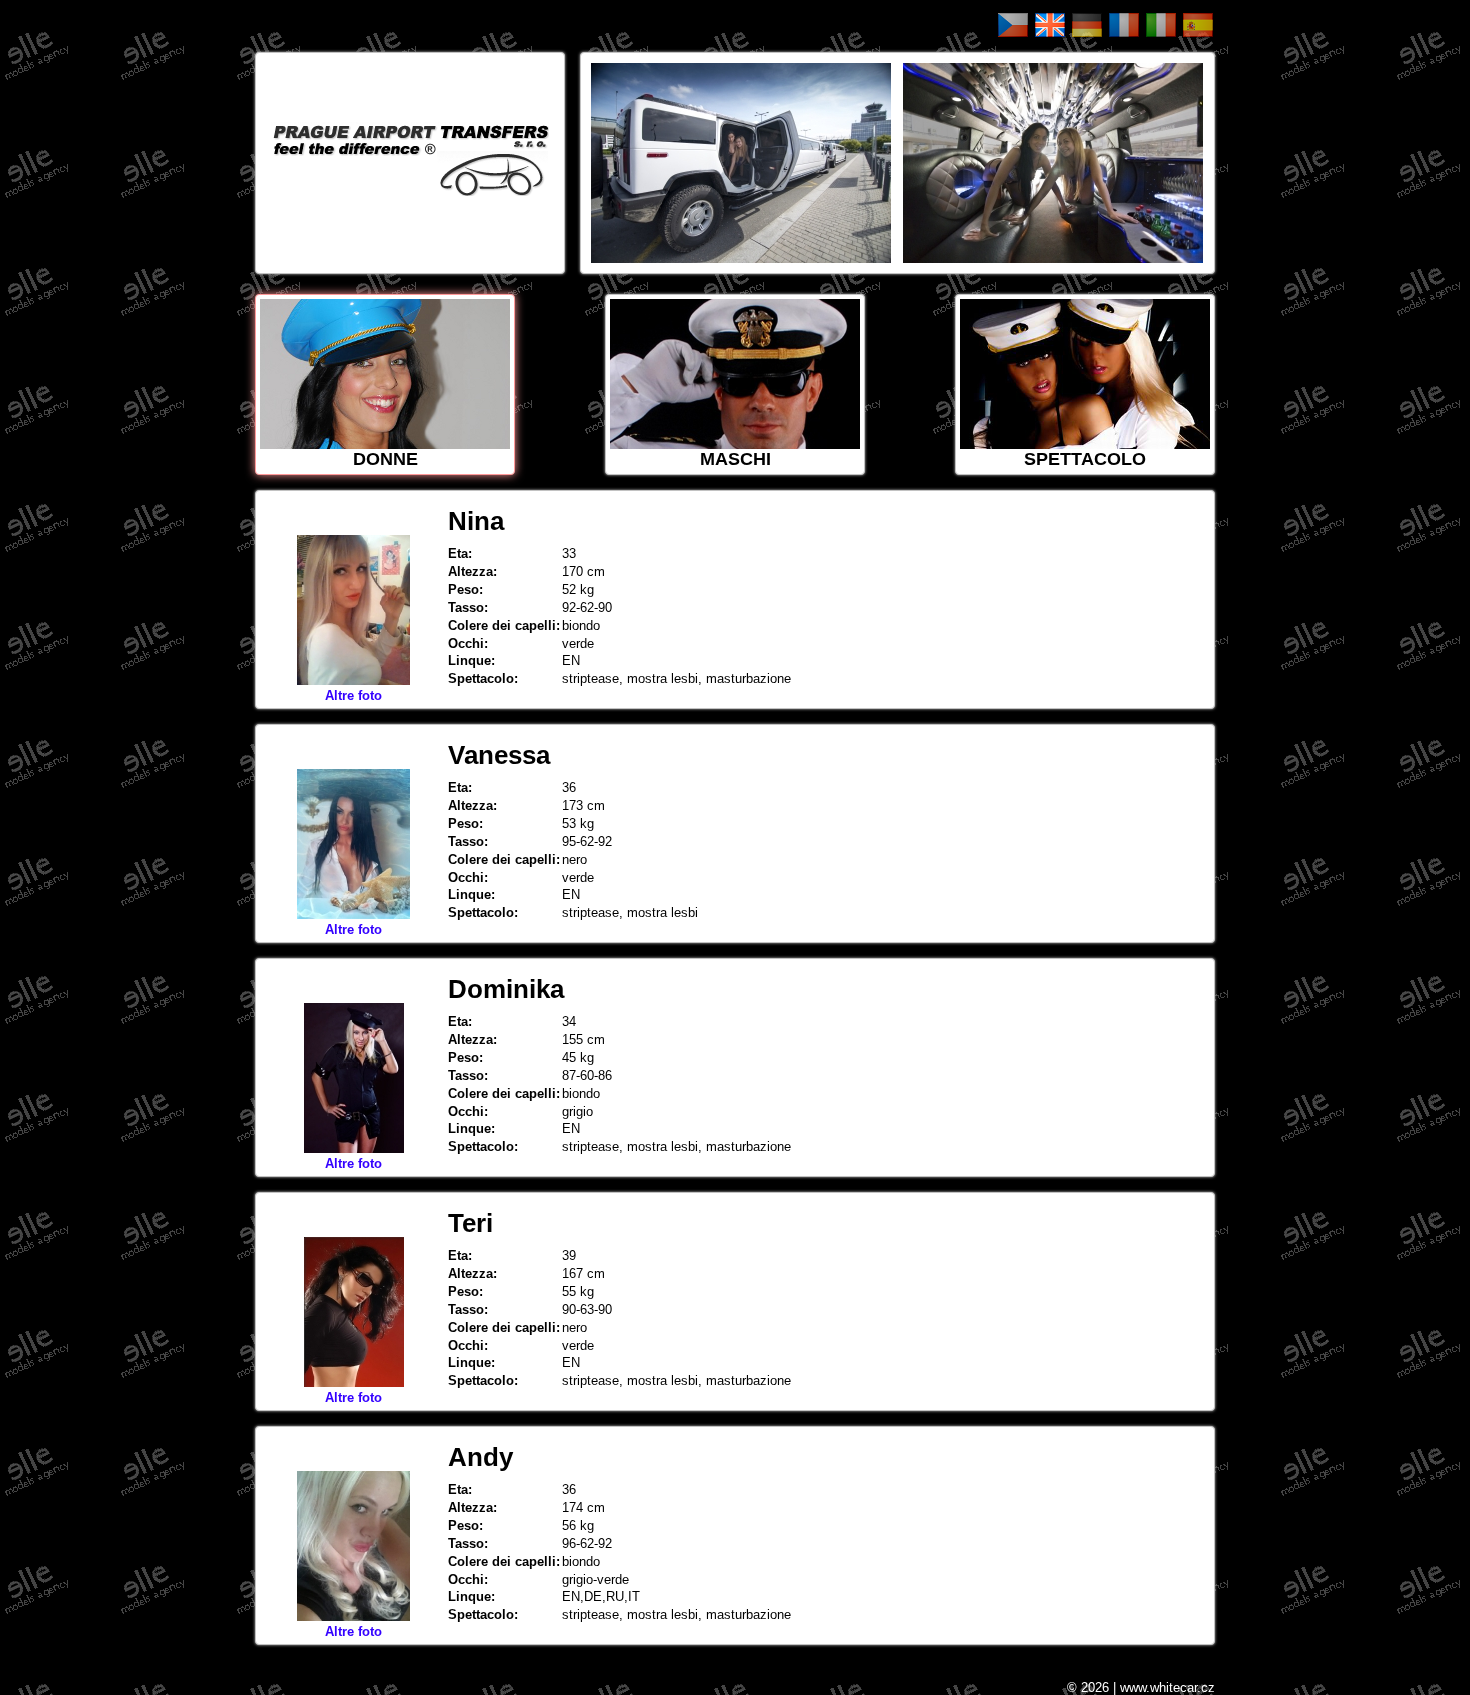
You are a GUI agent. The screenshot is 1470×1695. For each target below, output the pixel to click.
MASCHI (735, 459)
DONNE (385, 459)
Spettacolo (1085, 459)
